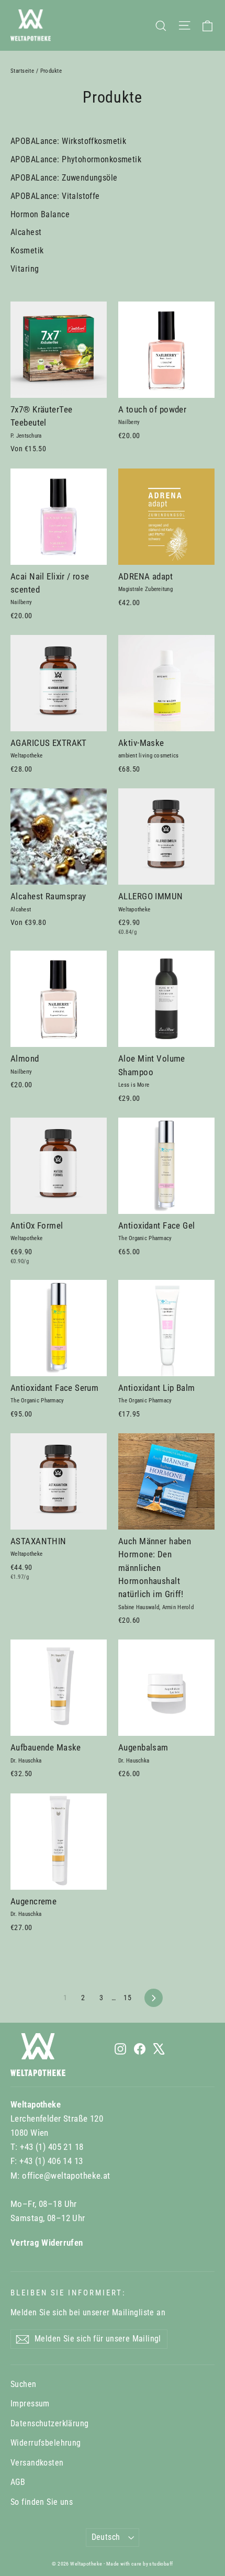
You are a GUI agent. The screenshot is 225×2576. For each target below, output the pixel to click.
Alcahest (26, 232)
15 (127, 1998)
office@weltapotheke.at (66, 2176)
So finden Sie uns (42, 2502)
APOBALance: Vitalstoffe (55, 196)
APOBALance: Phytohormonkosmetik (76, 159)
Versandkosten (37, 2463)
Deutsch (106, 2537)
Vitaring (25, 269)
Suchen (24, 2384)
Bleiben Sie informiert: (68, 2293)
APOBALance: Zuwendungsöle (64, 178)
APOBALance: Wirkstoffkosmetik (68, 141)
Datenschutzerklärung (50, 2423)
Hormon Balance (40, 214)
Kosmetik (27, 250)
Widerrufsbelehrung (46, 2443)
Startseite (22, 71)
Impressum (30, 2404)
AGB (18, 2482)
